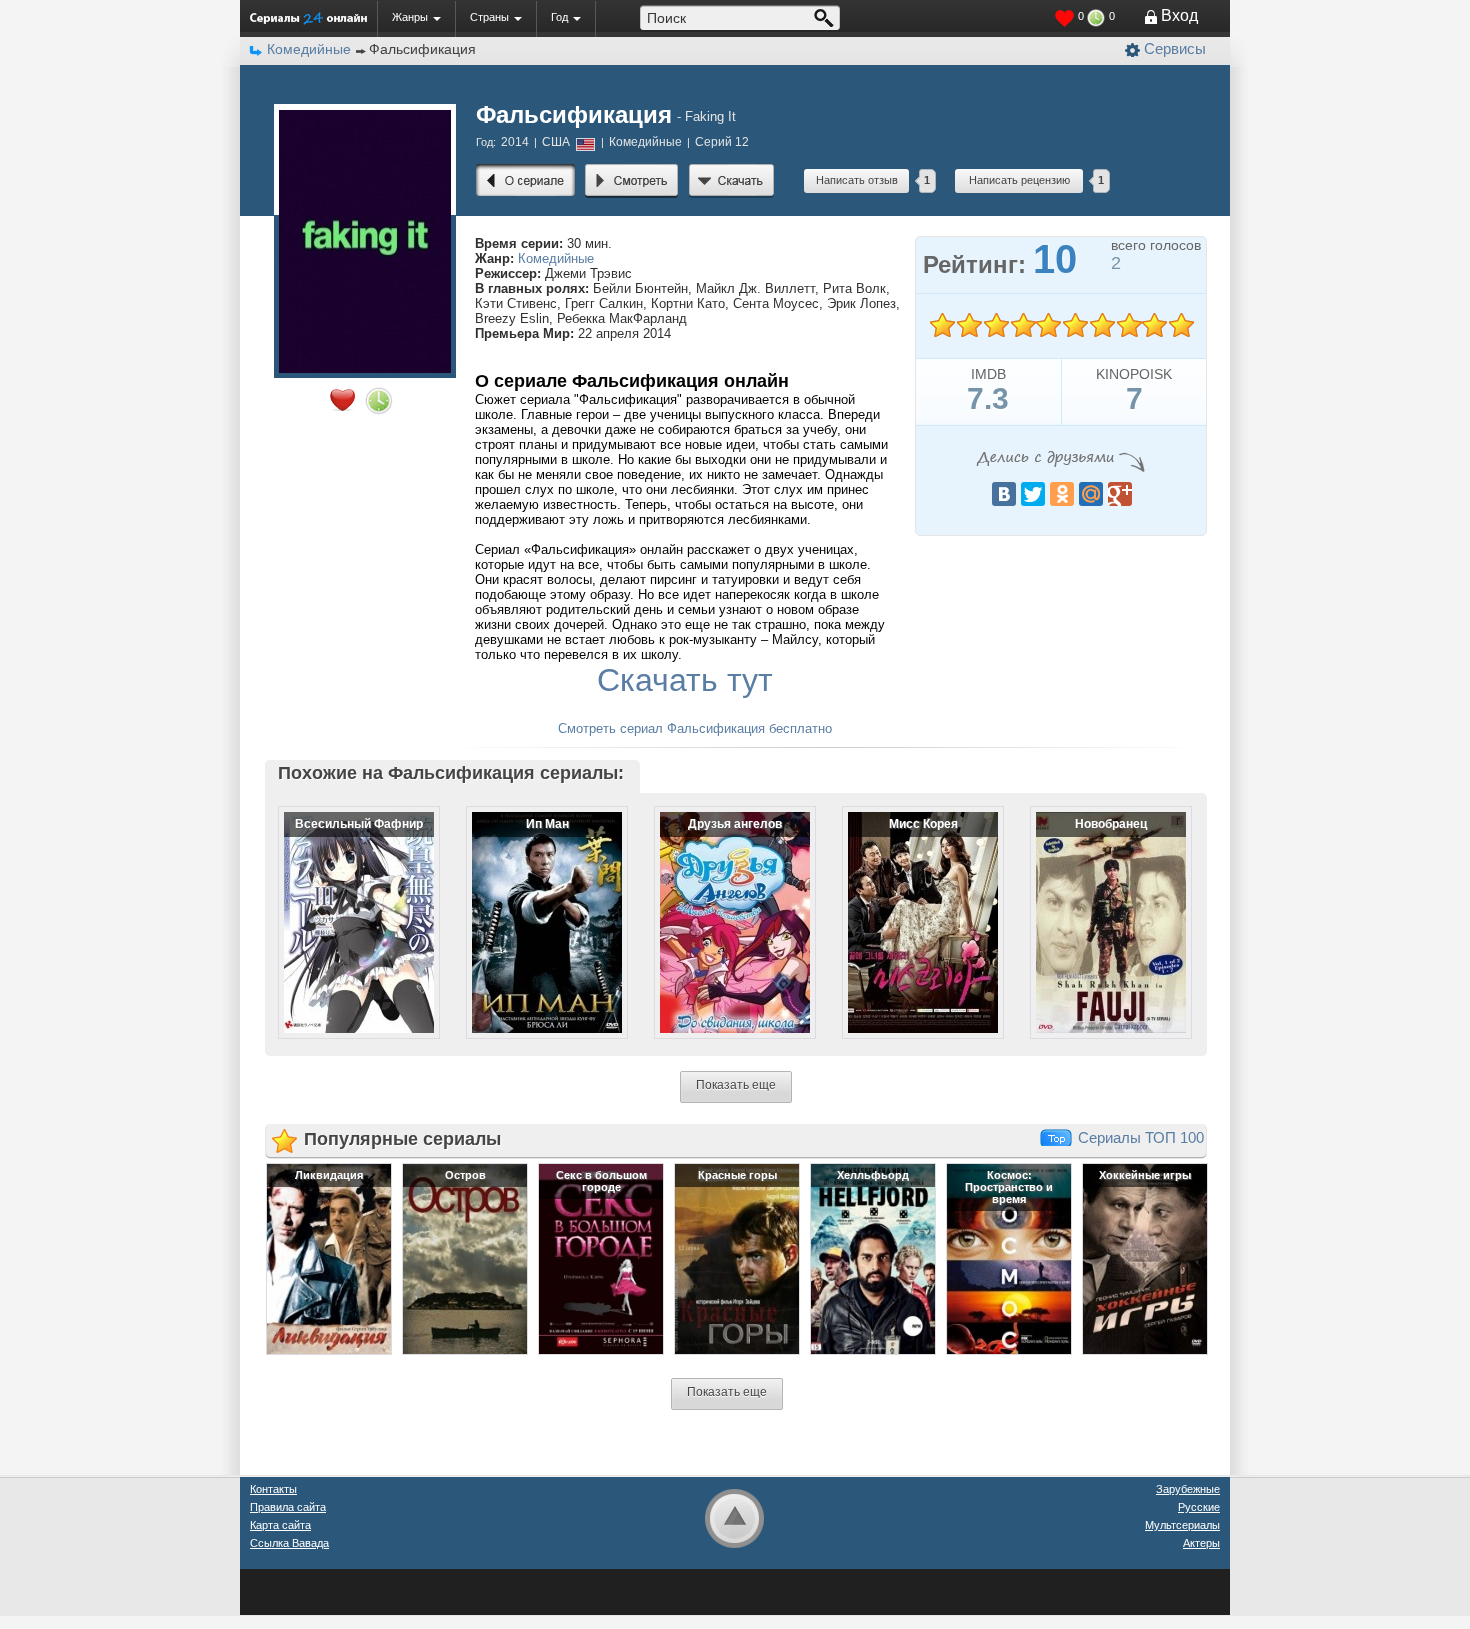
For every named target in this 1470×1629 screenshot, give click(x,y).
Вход (1179, 15)
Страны (489, 17)
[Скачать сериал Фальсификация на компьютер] (731, 181)
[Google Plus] (1120, 494)
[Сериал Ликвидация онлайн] (329, 1258)
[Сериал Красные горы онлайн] (737, 1258)
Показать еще (736, 1085)
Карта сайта (280, 1525)
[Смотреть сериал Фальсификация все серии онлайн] (632, 181)
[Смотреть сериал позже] (379, 401)
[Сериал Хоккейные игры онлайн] (1145, 1258)
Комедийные (556, 258)
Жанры (410, 17)
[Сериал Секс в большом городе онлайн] (601, 1258)
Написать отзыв (857, 180)
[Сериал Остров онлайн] (465, 1258)
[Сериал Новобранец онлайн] (1098, 906)
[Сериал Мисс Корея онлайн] (910, 906)
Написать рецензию (1019, 180)
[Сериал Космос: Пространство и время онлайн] (1009, 1258)
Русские (1199, 1507)
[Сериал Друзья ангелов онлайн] (722, 906)
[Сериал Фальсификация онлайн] (525, 181)
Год (559, 17)
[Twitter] (1033, 494)
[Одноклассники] (1062, 494)
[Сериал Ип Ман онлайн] (534, 906)
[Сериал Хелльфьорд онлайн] (873, 1258)
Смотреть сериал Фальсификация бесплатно (695, 728)
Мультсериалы (1182, 1525)
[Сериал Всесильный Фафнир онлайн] (346, 906)
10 (1181, 325)
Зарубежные (1188, 1489)
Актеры (1201, 1543)
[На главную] (308, 18)
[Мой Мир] (1091, 494)
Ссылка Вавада (289, 1543)
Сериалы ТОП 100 (1141, 1137)
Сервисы (1175, 48)
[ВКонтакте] (1004, 494)
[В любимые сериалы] (342, 400)
